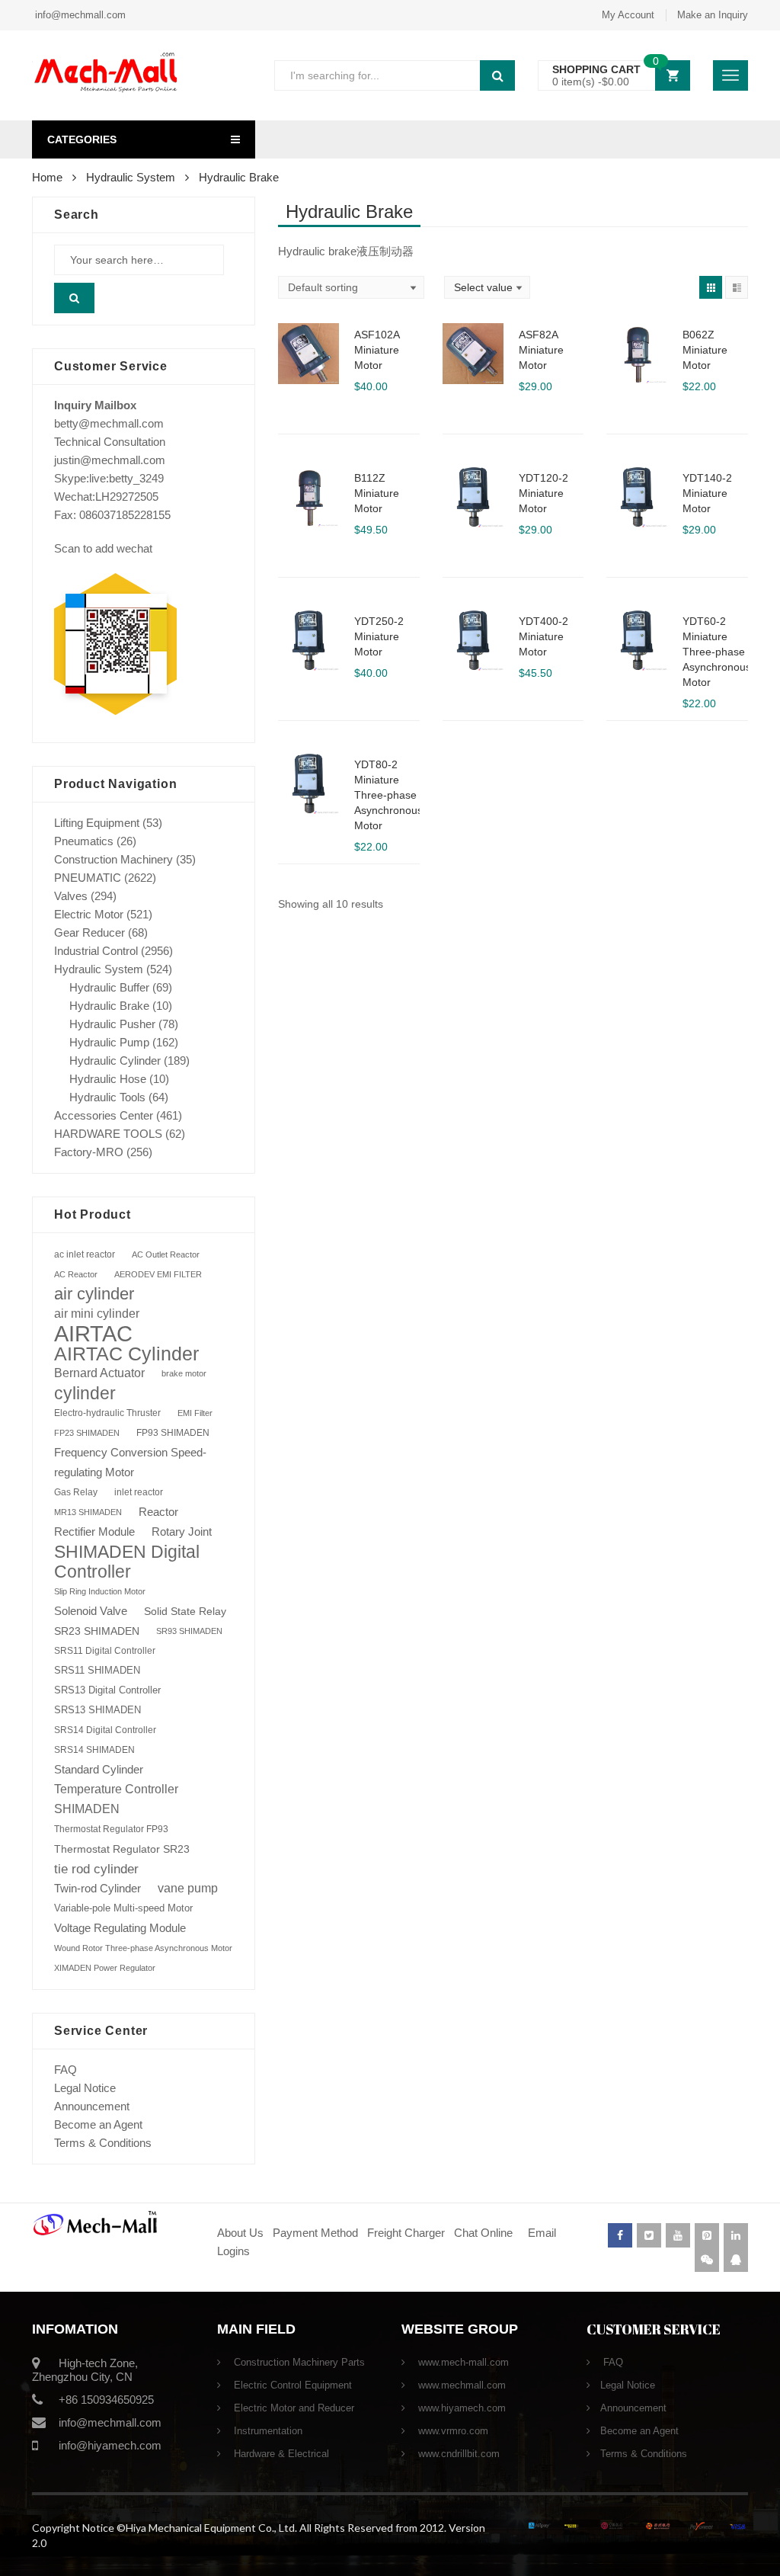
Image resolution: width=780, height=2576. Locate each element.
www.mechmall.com (460, 2385)
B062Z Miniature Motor (705, 350)
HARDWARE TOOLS (108, 1134)
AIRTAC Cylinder (126, 1354)
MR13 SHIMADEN (88, 1512)
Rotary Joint (182, 1532)
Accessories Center (104, 1115)
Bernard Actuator (99, 1373)
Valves (71, 896)
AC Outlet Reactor (166, 1254)
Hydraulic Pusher (112, 1024)
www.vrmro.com (452, 2431)
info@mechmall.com (79, 15)
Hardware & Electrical (280, 2454)
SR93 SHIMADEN (189, 1631)
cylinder (85, 1393)
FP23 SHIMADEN (87, 1433)
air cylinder (94, 1294)
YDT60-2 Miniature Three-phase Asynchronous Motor (717, 652)
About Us (240, 2233)
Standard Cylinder (99, 1769)
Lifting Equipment (97, 823)
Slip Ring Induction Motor (100, 1591)
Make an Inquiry (713, 15)
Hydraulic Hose (108, 1079)
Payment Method (317, 2233)
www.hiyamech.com (460, 2408)
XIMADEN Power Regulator (105, 1968)
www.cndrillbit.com (457, 2454)
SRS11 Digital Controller (105, 1651)
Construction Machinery (113, 859)
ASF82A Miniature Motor (541, 350)
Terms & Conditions (103, 2143)
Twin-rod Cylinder (97, 1888)
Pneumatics (84, 841)
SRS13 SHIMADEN (97, 1710)
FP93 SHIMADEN (173, 1433)
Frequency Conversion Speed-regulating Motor (130, 1463)
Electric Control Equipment (291, 2385)
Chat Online (483, 2233)
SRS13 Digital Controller (107, 1690)
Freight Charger (406, 2233)
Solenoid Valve (91, 1611)
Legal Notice (85, 2088)
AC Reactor (76, 1274)
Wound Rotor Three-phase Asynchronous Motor (143, 1948)
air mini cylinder (97, 1314)
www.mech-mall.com (462, 2362)
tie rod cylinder (96, 1869)
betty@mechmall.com (109, 423)
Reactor (158, 1512)
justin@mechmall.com (110, 460)
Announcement (92, 2106)
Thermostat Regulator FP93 (111, 1829)
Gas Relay (76, 1492)
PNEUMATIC (88, 878)
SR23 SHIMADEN (97, 1631)
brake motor (184, 1373)
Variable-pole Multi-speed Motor (123, 1908)
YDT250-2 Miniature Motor (379, 636)
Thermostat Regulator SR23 (122, 1849)
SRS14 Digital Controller (105, 1730)
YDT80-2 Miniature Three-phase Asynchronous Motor (388, 795)
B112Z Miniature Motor (377, 493)
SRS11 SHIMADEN (97, 1671)
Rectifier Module (94, 1532)
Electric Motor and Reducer (292, 2408)
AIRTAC (93, 1334)
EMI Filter (195, 1413)
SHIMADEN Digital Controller (127, 1562)
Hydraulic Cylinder (115, 1061)
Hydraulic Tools (107, 1097)
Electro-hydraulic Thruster (107, 1413)
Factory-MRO (89, 1152)
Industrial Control (96, 951)
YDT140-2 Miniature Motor (707, 493)
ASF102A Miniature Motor (377, 350)
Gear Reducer (90, 932)
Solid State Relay (185, 1611)
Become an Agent (98, 2124)
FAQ (66, 2070)
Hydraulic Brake (109, 1006)
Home (47, 177)
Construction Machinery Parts (298, 2362)
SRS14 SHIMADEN (94, 1750)
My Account (628, 15)
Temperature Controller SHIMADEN (116, 1799)
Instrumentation (267, 2431)
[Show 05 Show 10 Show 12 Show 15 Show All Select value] (487, 287)
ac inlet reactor (85, 1254)
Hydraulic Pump (109, 1042)
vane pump (188, 1888)
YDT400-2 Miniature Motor (543, 636)
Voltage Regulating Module (120, 1928)
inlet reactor (139, 1492)
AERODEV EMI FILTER (158, 1274)
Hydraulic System (131, 177)
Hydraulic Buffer (109, 987)
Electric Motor (89, 914)
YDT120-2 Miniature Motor (543, 493)
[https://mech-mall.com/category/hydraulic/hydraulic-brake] (711, 287)
